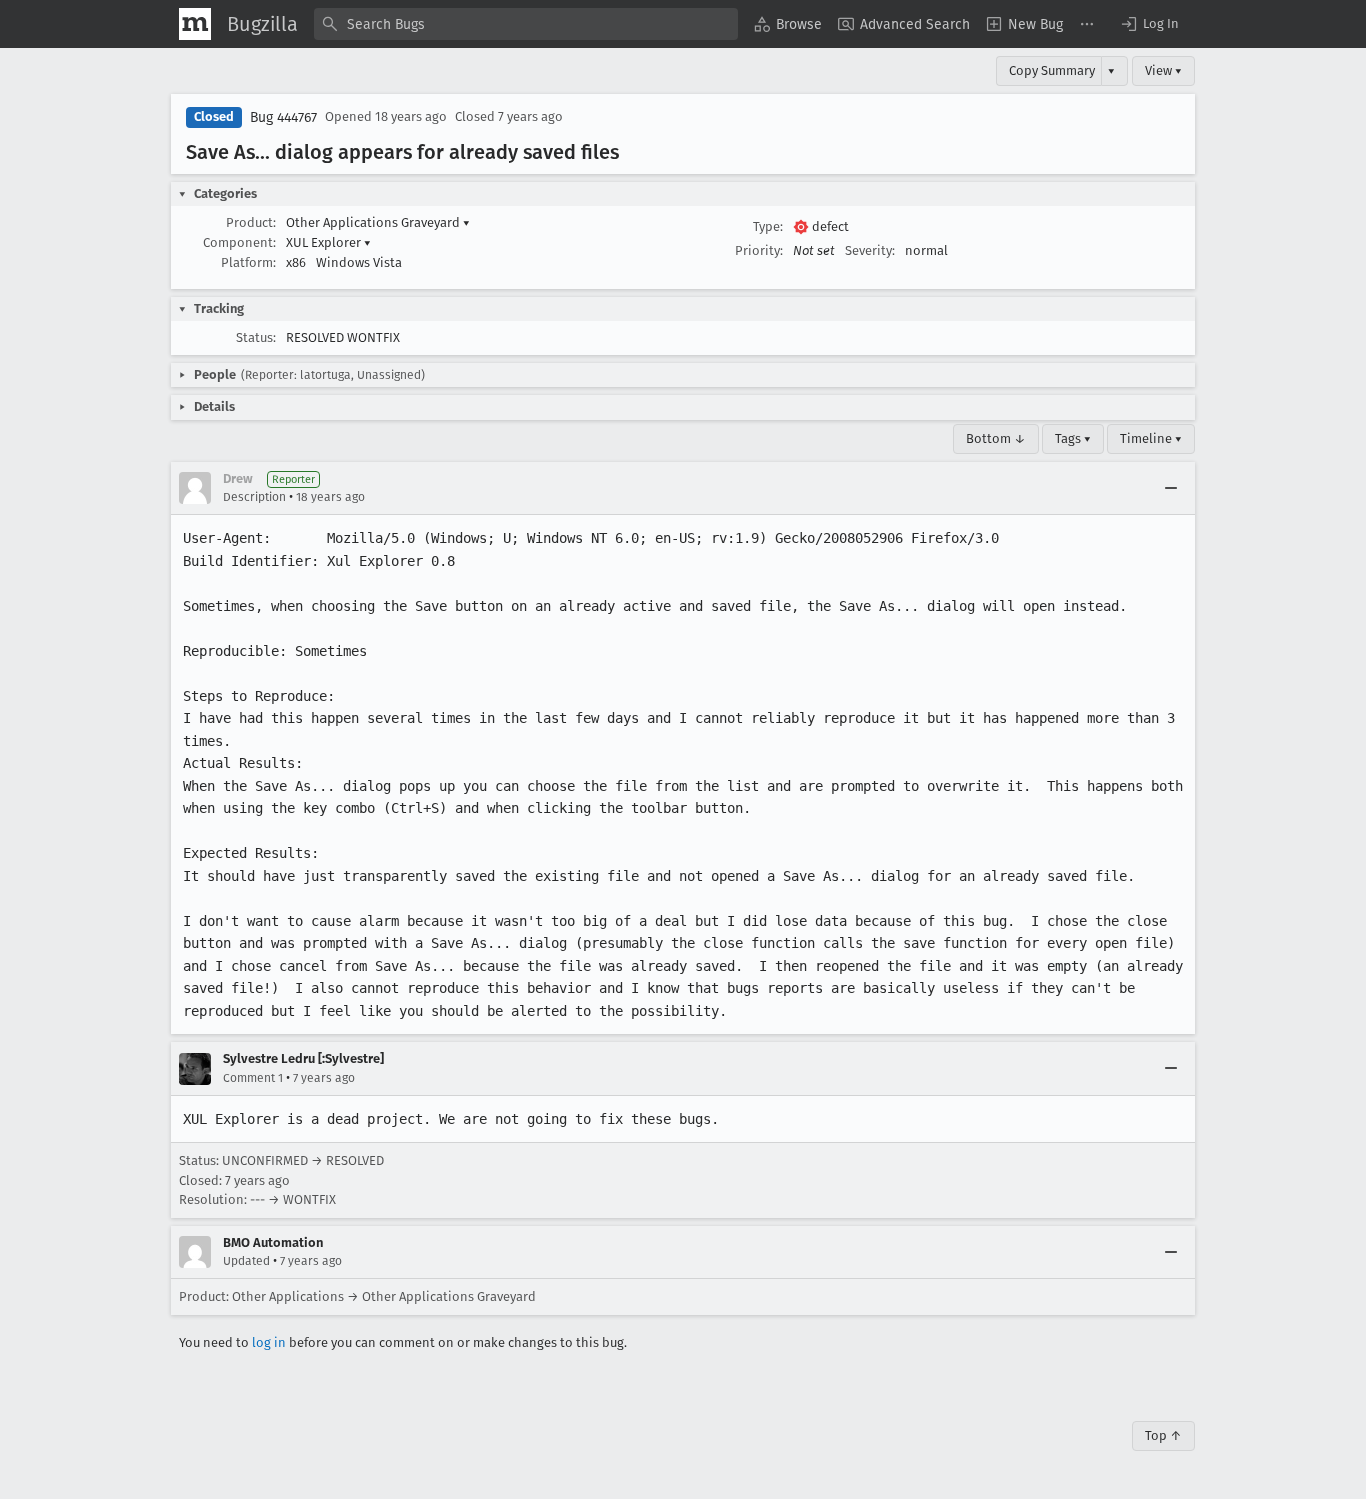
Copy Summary (1052, 70)
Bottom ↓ (996, 438)
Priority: (759, 250)
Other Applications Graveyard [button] (378, 222)
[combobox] (526, 24)
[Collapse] (1171, 488)
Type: (768, 226)
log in (269, 1342)
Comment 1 (253, 1078)
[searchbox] (526, 24)
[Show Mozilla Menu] (195, 24)
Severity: (870, 250)
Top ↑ (1163, 1435)
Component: (239, 242)
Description (254, 497)
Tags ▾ (1073, 438)
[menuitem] (788, 24)
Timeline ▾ (1151, 438)
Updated (246, 1261)
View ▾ (1163, 70)
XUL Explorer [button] (328, 242)
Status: (256, 337)
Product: (251, 222)
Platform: (248, 262)
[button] (1149, 24)
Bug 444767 (283, 117)
